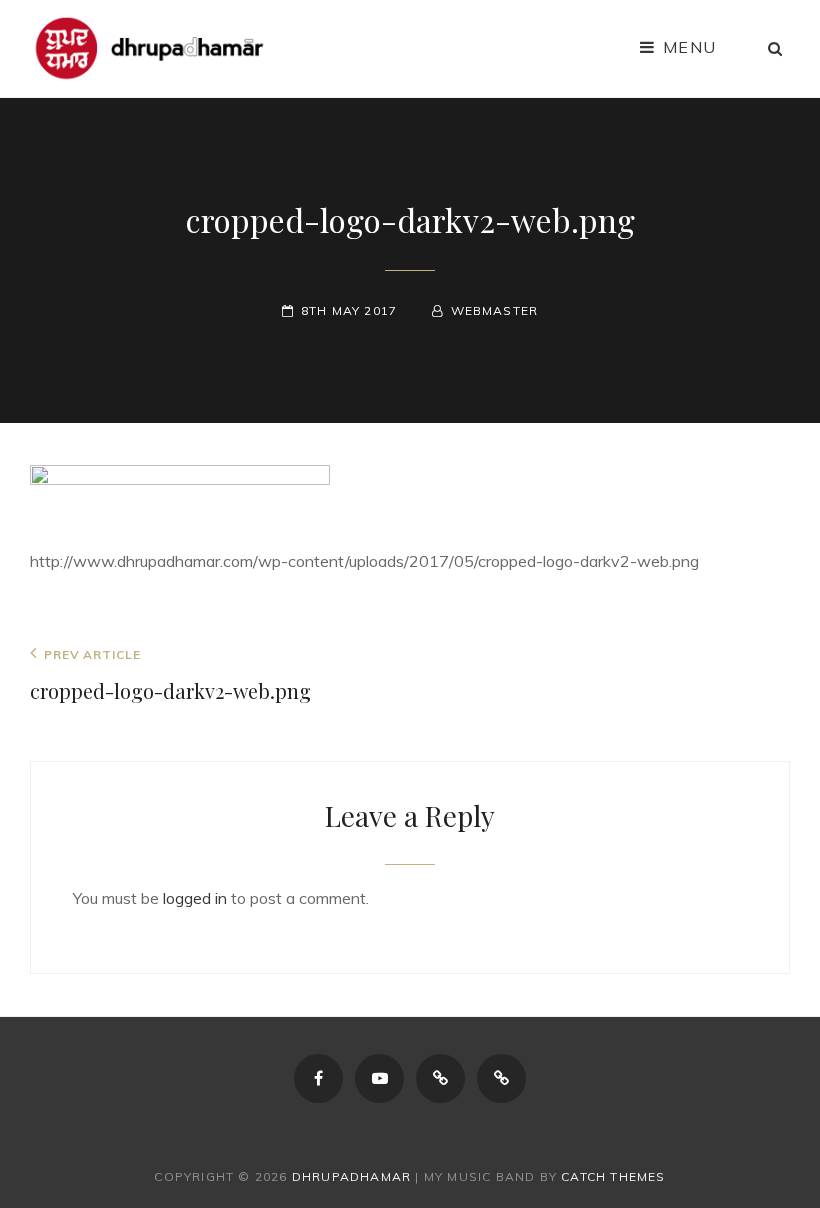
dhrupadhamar (351, 1176)
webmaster (494, 310)
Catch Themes (613, 1176)
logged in (195, 898)
